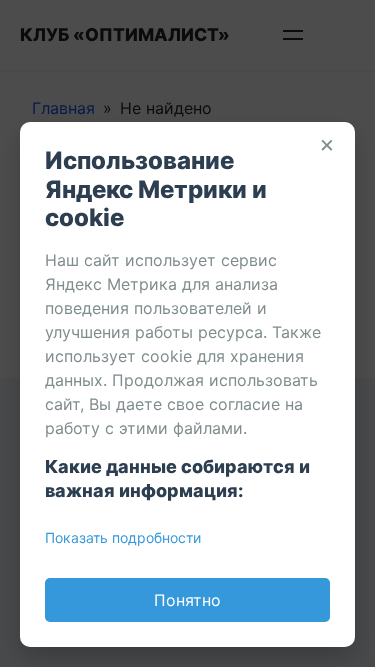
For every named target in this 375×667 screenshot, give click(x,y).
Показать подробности (123, 537)
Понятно (187, 600)
